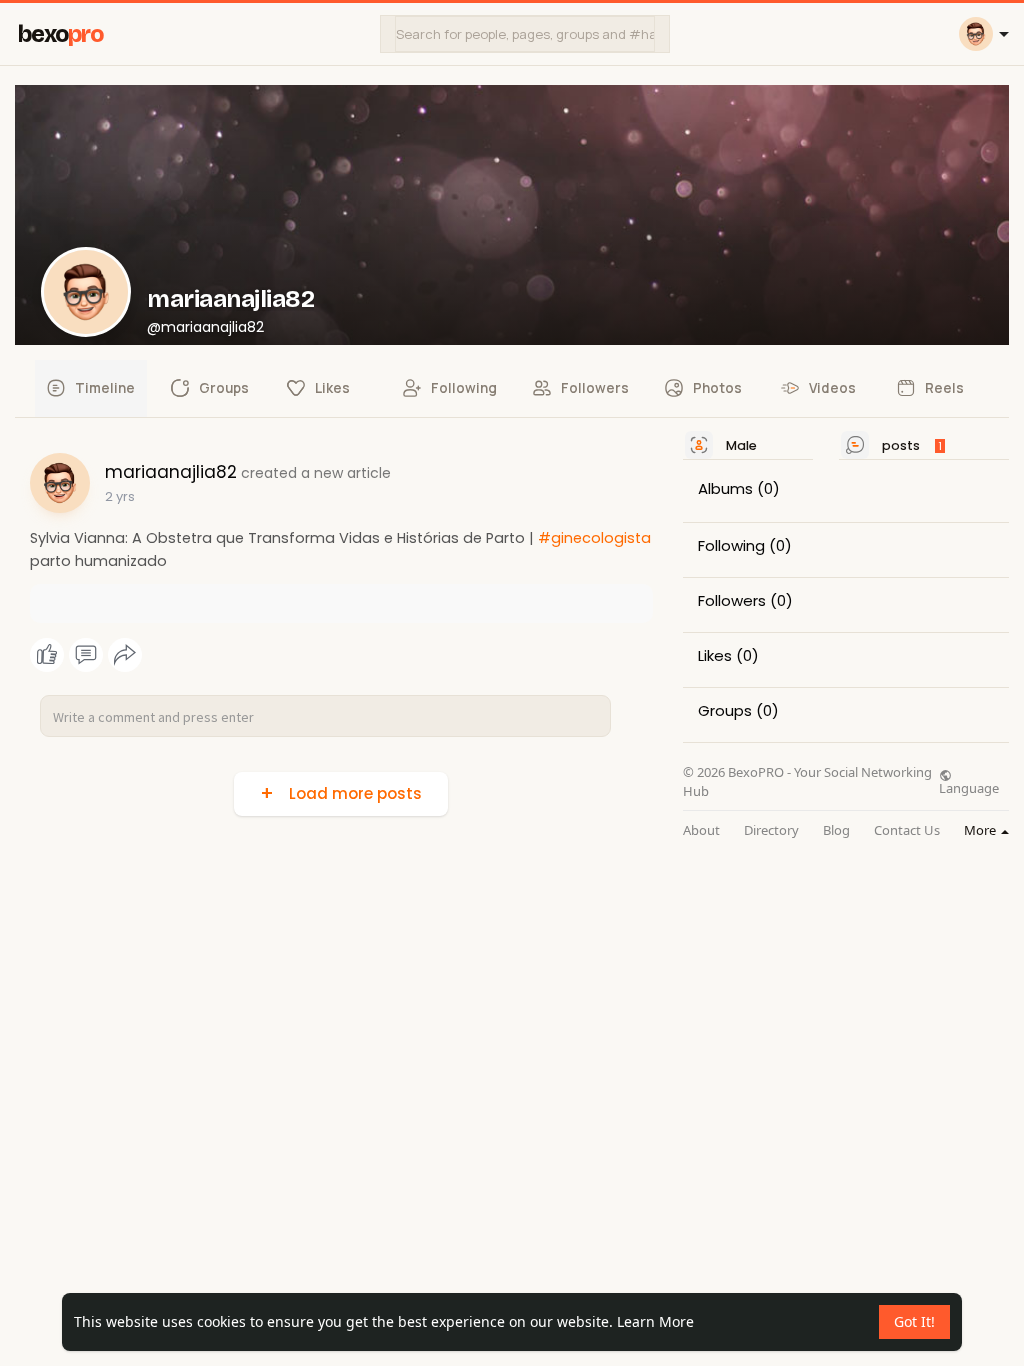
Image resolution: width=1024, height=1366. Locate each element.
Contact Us (907, 830)
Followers (732, 601)
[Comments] (86, 655)
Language (969, 787)
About (701, 830)
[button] (525, 34)
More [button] (981, 830)
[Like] (85, 655)
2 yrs (120, 496)
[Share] (125, 655)
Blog (836, 830)
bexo (60, 34)
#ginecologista (594, 538)
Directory (771, 830)
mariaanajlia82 (230, 299)
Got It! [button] (914, 1321)
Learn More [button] (655, 1321)
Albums (725, 489)
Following (731, 546)
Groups (725, 711)
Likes (715, 656)
